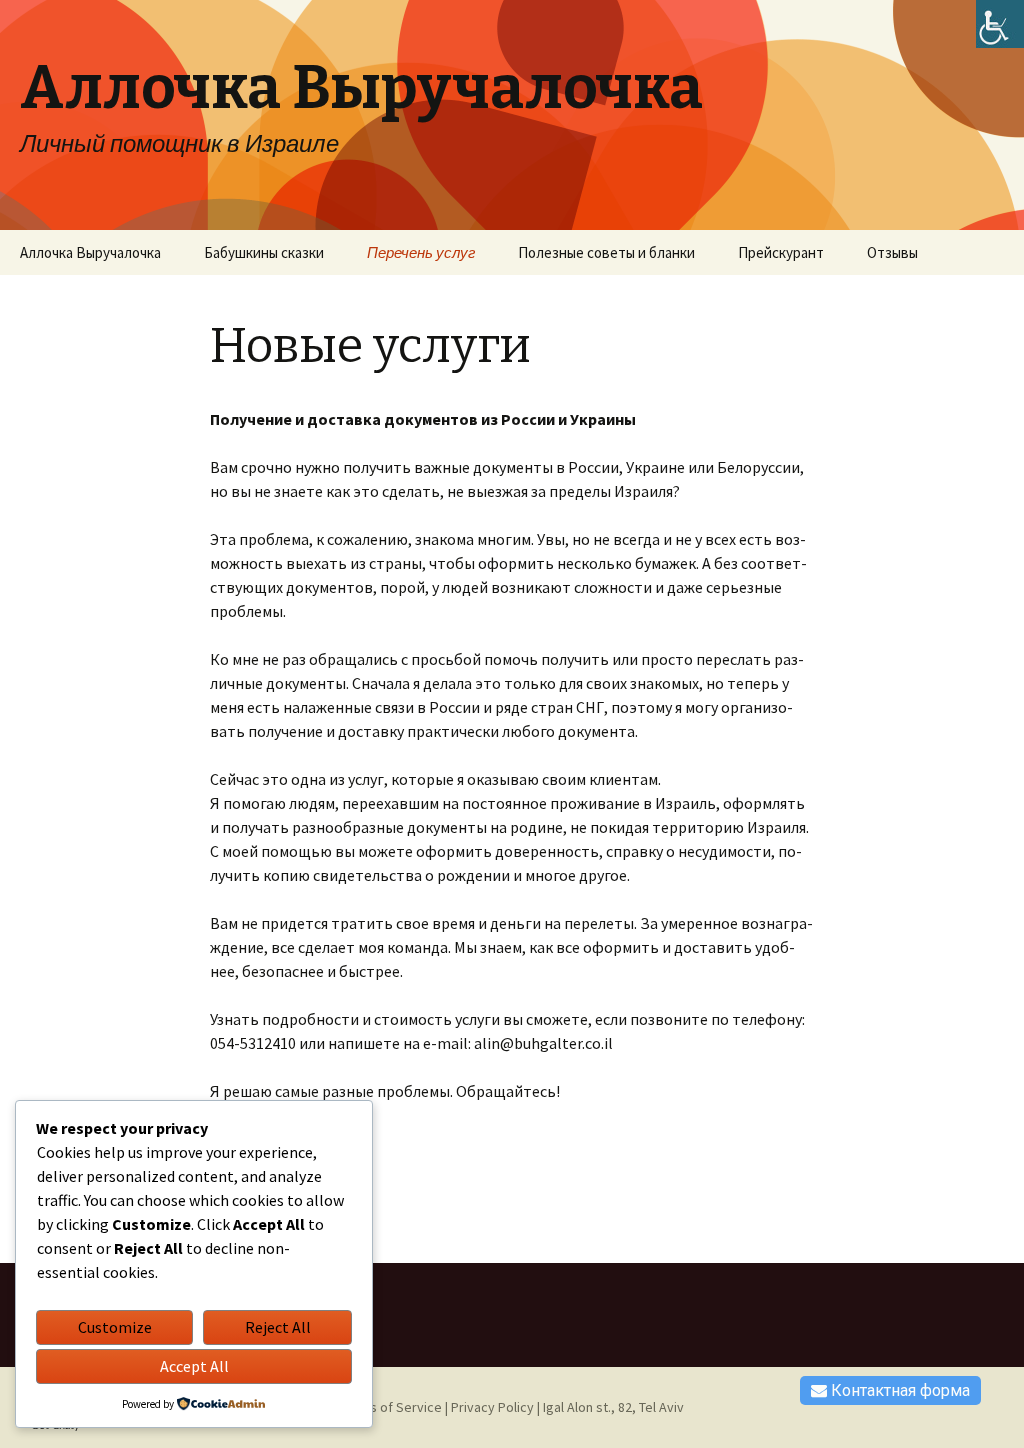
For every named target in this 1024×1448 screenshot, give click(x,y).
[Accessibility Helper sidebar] (1000, 24)
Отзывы (892, 252)
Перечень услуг (421, 252)
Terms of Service (391, 1407)
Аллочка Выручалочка (90, 252)
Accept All (194, 1366)
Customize (115, 1327)
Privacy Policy (492, 1407)
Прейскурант (781, 252)
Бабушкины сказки (264, 252)
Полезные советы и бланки (606, 252)
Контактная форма (898, 1390)
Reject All (278, 1327)
